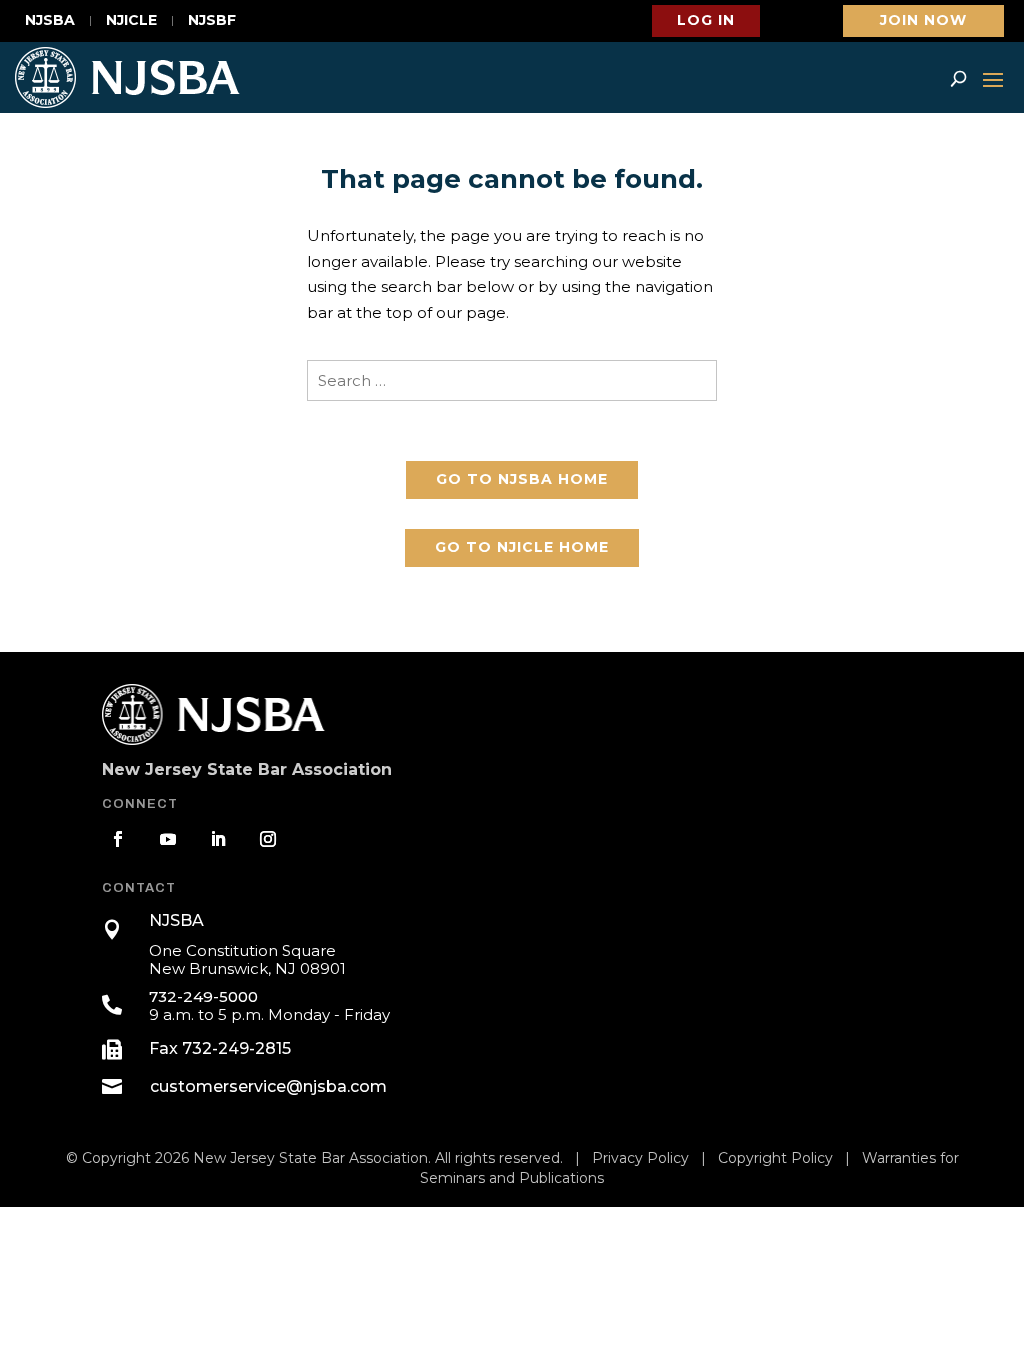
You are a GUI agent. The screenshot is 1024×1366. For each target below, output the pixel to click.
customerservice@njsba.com (268, 1086)
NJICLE (131, 21)
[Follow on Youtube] (168, 839)
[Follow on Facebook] (118, 839)
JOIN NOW (923, 20)
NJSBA (50, 21)
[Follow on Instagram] (268, 839)
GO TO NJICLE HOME (522, 547)
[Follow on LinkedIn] (218, 839)
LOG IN (706, 20)
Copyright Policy (775, 1158)
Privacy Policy (640, 1158)
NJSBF (212, 21)
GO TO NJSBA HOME (522, 479)
